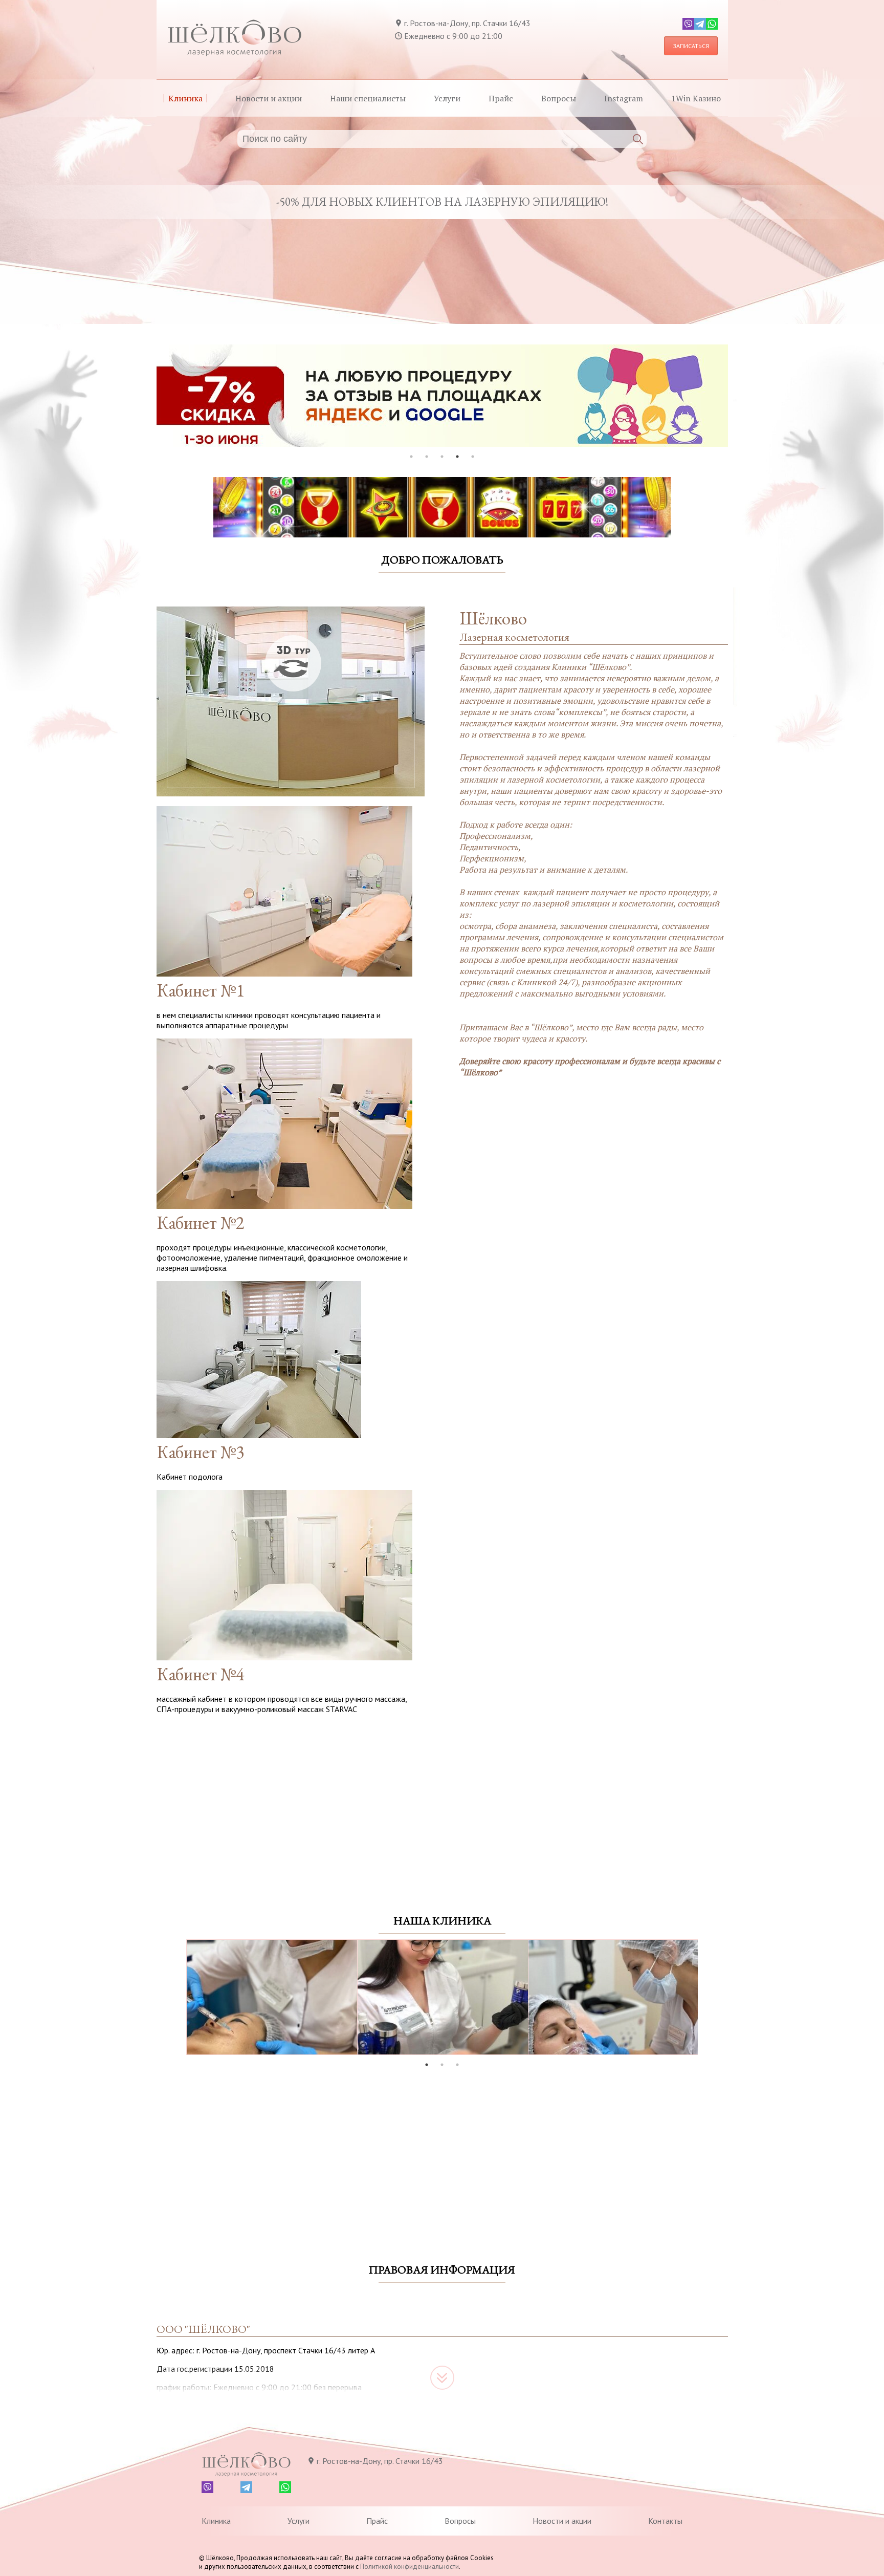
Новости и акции (269, 98)
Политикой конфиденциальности (410, 2567)
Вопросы (559, 98)
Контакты (665, 2521)
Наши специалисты (368, 98)
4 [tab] (457, 457)
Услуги (447, 98)
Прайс (501, 98)
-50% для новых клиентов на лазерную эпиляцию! (442, 202)
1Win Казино (696, 98)
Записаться (691, 46)
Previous (179, 1998)
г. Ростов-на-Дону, (467, 23)
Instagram (624, 98)
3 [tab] (442, 457)
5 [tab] (473, 457)
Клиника (185, 98)
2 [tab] (427, 457)
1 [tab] (411, 457)
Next (705, 1998)
